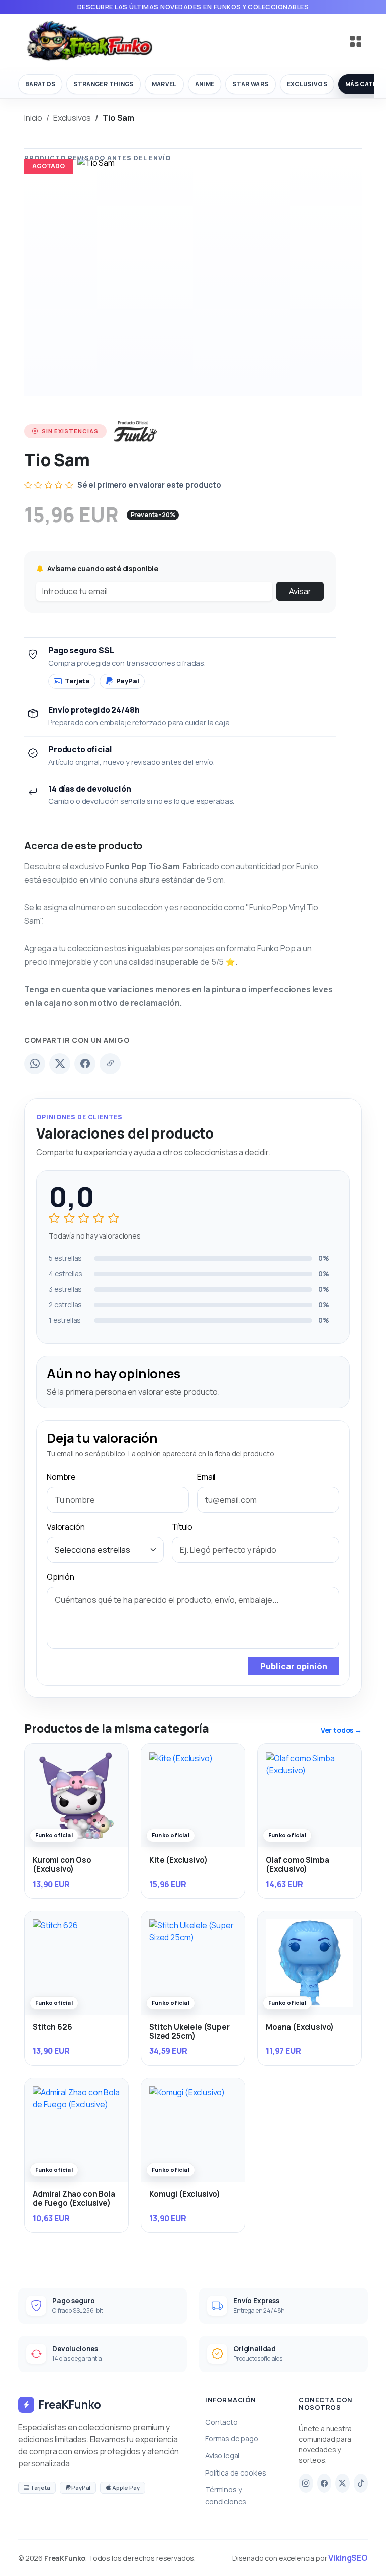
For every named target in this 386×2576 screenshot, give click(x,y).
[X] (343, 2483)
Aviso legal (222, 2456)
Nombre (61, 1477)
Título (182, 1527)
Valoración (66, 1527)
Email (206, 1477)
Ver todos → (341, 1730)
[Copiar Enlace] (110, 1064)
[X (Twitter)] (60, 1064)
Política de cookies (236, 2473)
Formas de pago (232, 2439)
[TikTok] (361, 2483)
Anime (205, 84)
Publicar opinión (294, 1666)
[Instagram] (306, 2483)
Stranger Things (103, 84)
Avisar (300, 591)
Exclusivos (307, 84)
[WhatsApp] (35, 1064)
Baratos (40, 84)
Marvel (164, 84)
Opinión (61, 1577)
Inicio (33, 118)
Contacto (221, 2422)
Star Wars (250, 84)
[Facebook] (85, 1064)
